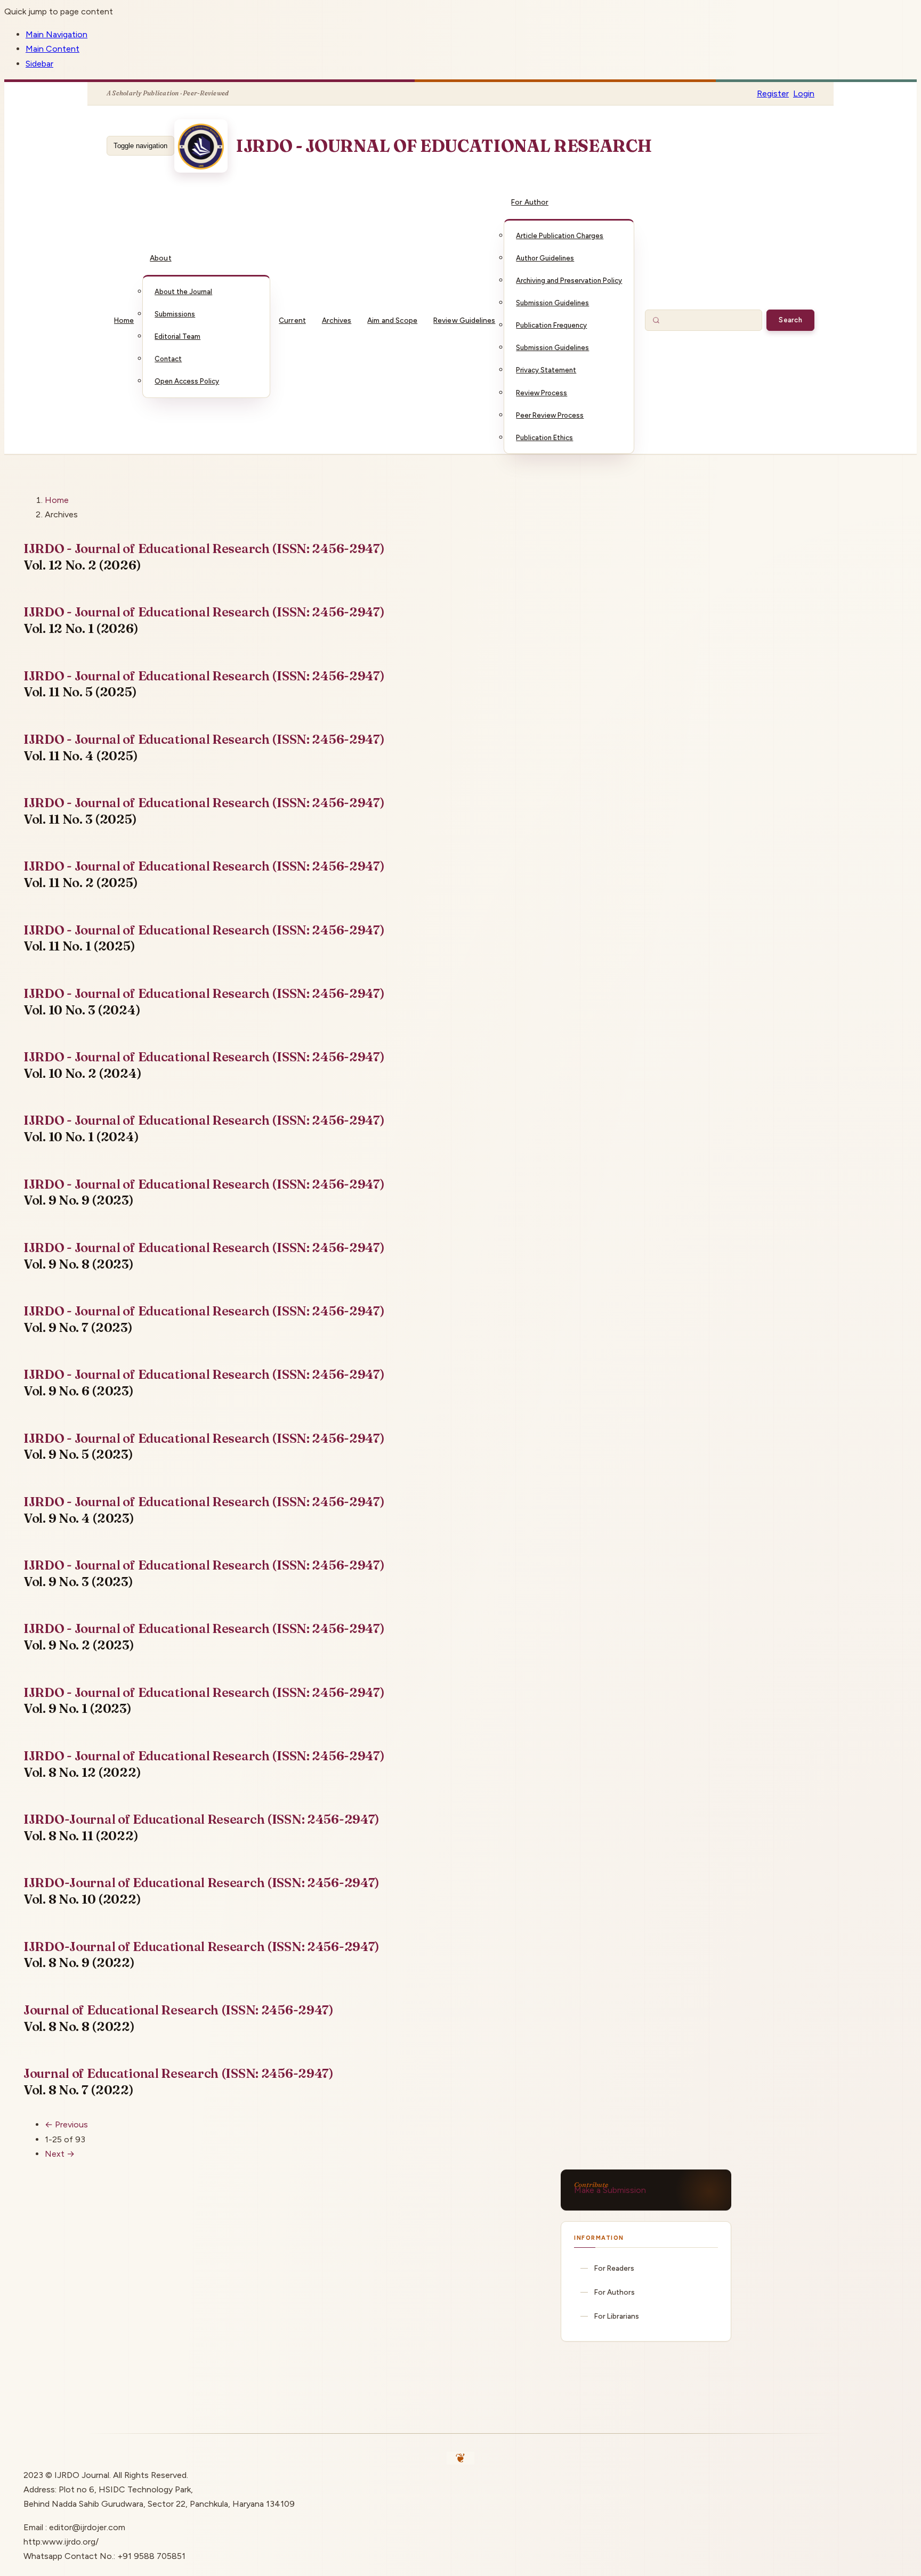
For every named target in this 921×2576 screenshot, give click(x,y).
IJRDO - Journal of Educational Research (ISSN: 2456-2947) (204, 548)
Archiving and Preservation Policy (569, 281)
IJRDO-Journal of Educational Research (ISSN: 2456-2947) (201, 1819)
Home (124, 320)
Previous (66, 2124)
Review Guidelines (464, 320)
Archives (337, 320)
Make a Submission (610, 2190)
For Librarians (617, 2316)
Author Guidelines (545, 258)
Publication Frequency (551, 325)
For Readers (614, 2268)
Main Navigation (56, 34)
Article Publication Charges (560, 236)
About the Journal (183, 292)
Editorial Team (177, 336)
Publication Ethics (544, 438)
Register (773, 94)
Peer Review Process (550, 415)
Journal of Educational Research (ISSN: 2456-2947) (179, 2010)
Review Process (542, 393)
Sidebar (39, 64)
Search (790, 320)
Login (804, 94)
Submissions (175, 314)
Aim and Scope (392, 320)
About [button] (160, 258)
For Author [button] (530, 202)
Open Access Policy (187, 381)
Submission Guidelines (552, 303)
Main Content (52, 49)
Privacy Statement (546, 370)
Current (292, 320)
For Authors (615, 2292)
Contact (168, 359)
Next (60, 2154)
